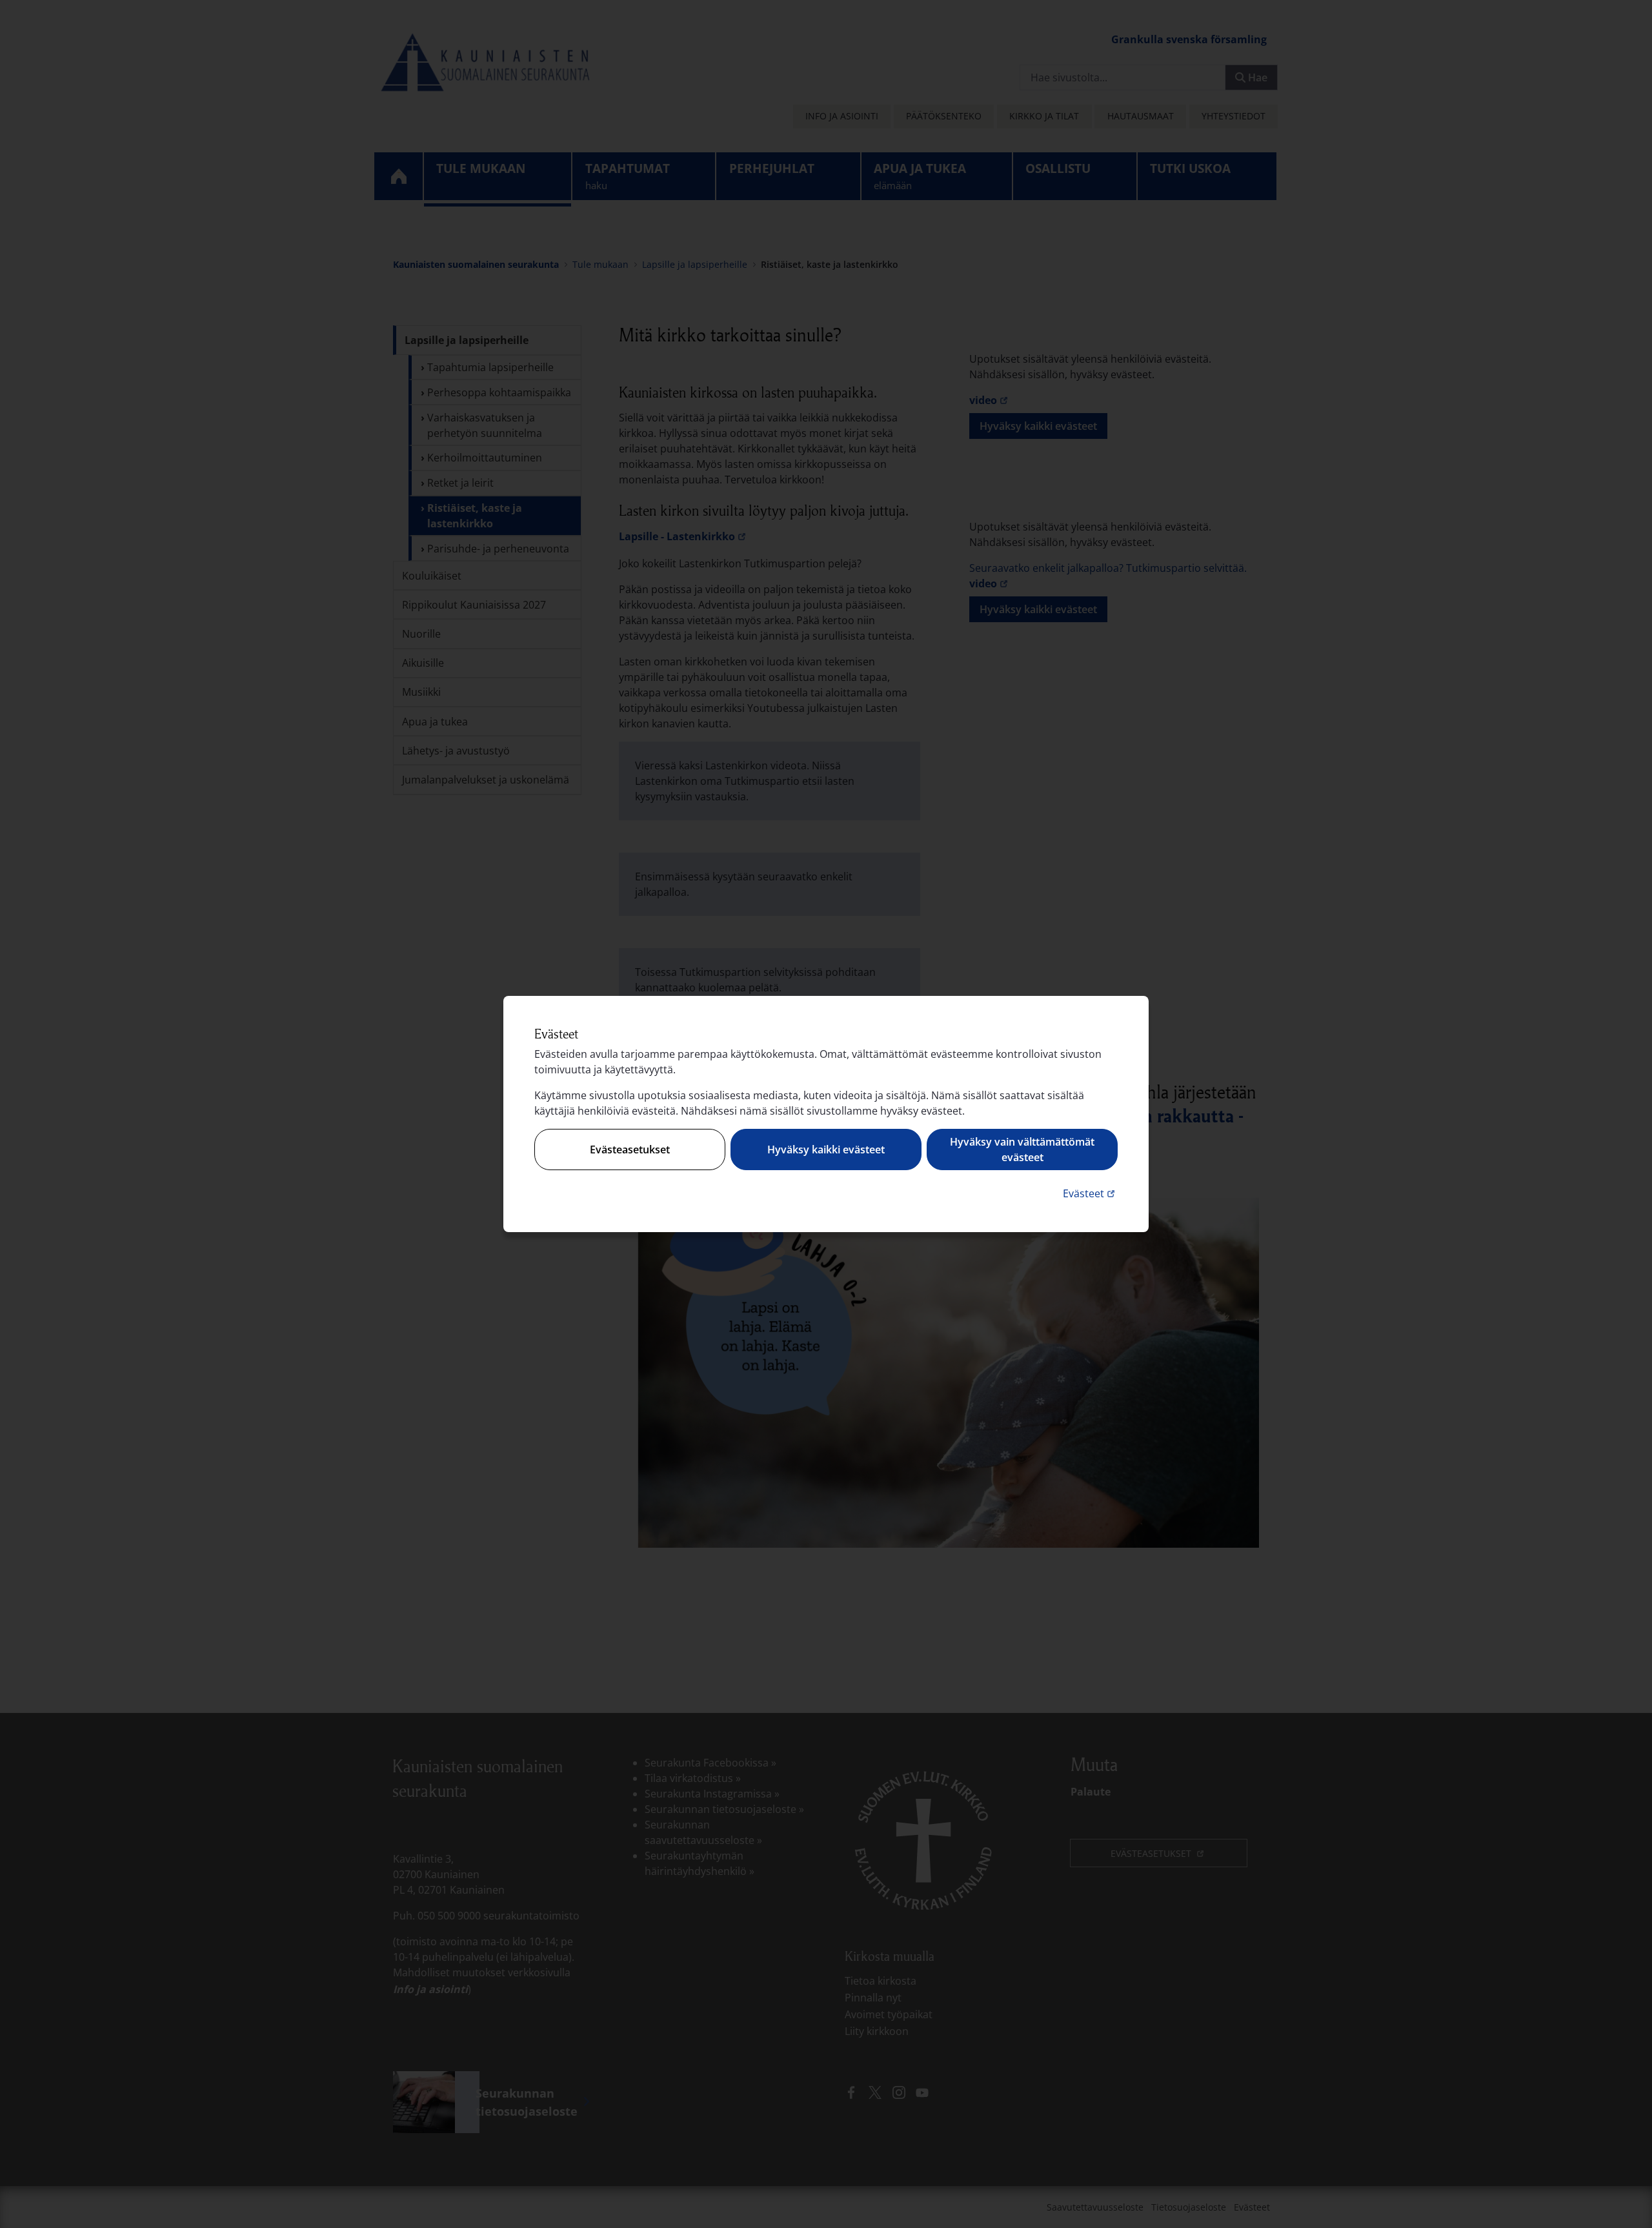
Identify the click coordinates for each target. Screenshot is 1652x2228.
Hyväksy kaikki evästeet (826, 1149)
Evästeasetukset (630, 1149)
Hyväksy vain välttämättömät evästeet (1022, 1149)
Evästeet (1090, 1193)
